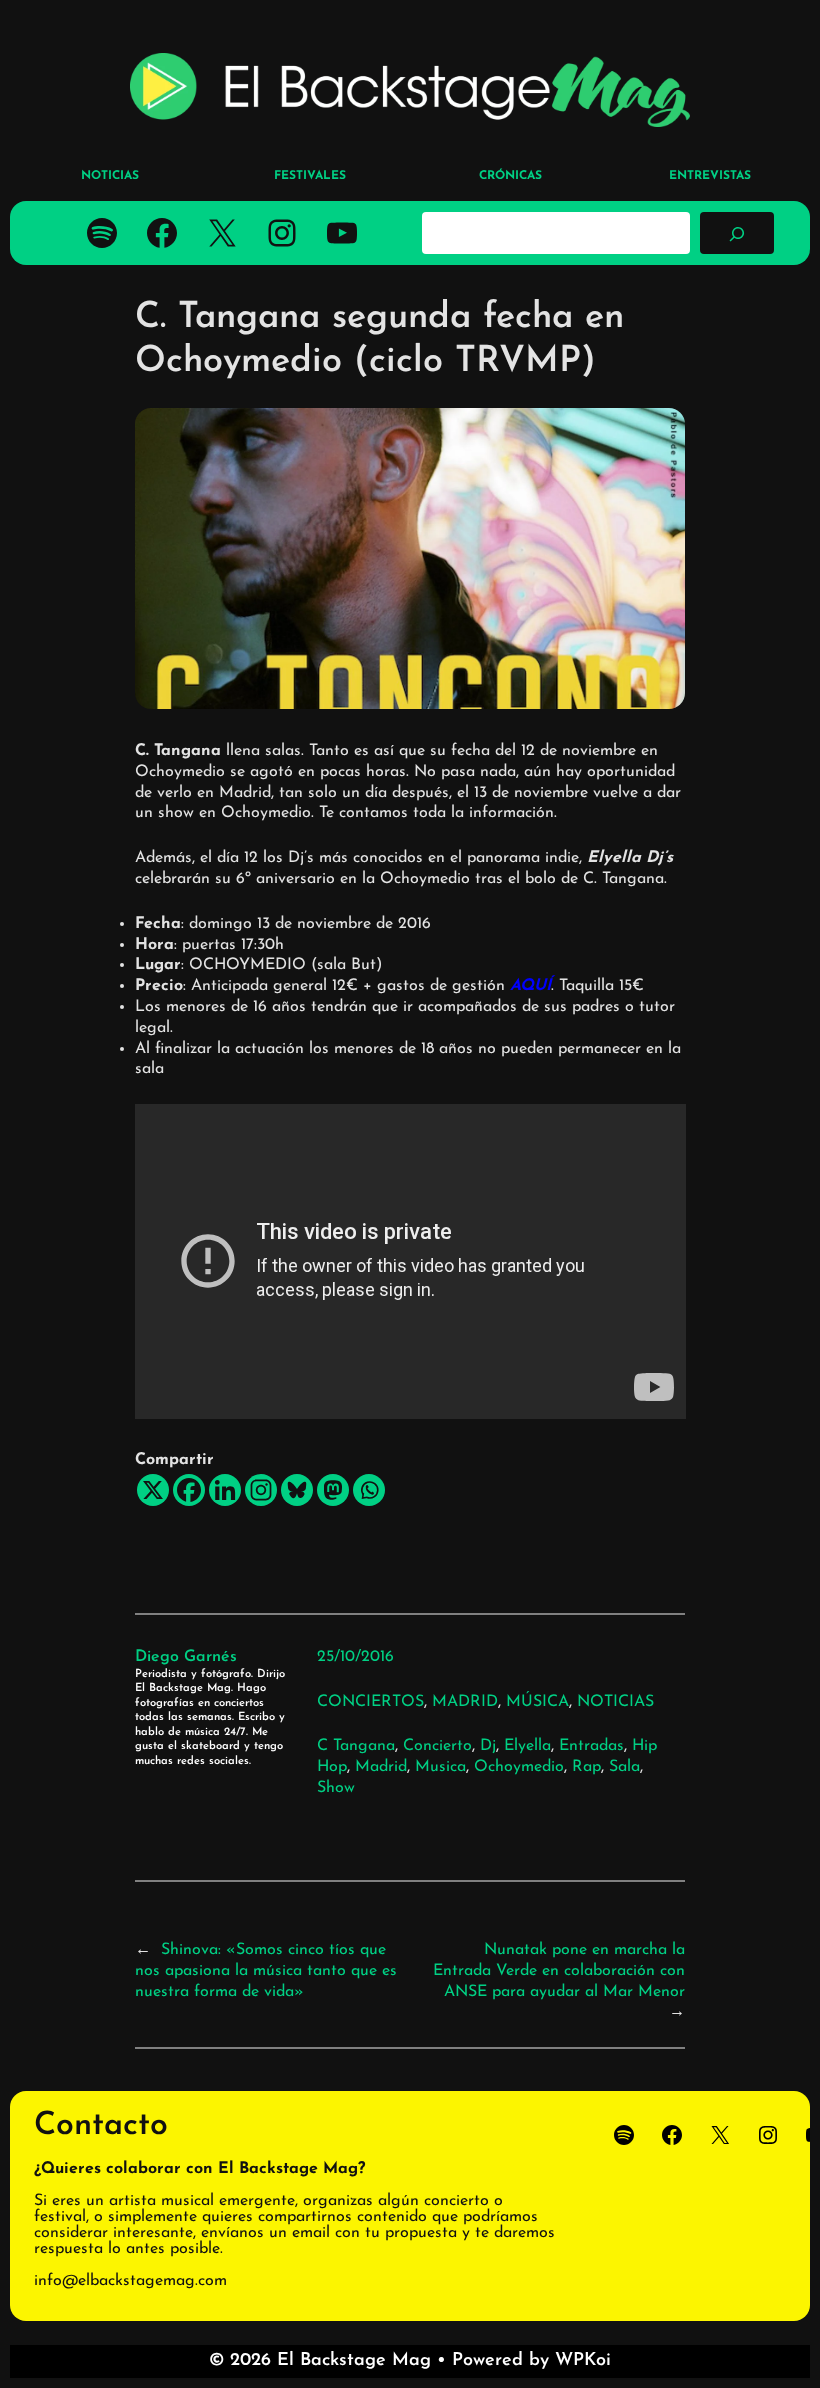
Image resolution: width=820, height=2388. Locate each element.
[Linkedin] (225, 1490)
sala (624, 1767)
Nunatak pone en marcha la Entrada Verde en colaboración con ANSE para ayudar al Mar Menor (559, 1971)
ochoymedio (519, 1767)
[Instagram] (261, 1490)
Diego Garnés (186, 1657)
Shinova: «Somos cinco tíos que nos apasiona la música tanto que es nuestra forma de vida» (266, 1971)
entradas (591, 1746)
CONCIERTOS (370, 1702)
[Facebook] (189, 1490)
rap (586, 1767)
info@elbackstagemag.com (130, 2281)
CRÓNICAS (510, 176)
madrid (381, 1767)
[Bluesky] (297, 1490)
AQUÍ (530, 986)
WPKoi (583, 2361)
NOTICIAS (615, 1702)
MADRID (465, 1702)
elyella (527, 1746)
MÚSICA (537, 1702)
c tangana (356, 1746)
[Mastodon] (333, 1490)
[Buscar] (737, 233)
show (336, 1788)
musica (440, 1767)
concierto (437, 1746)
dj (488, 1746)
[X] (153, 1490)
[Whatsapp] (369, 1490)
